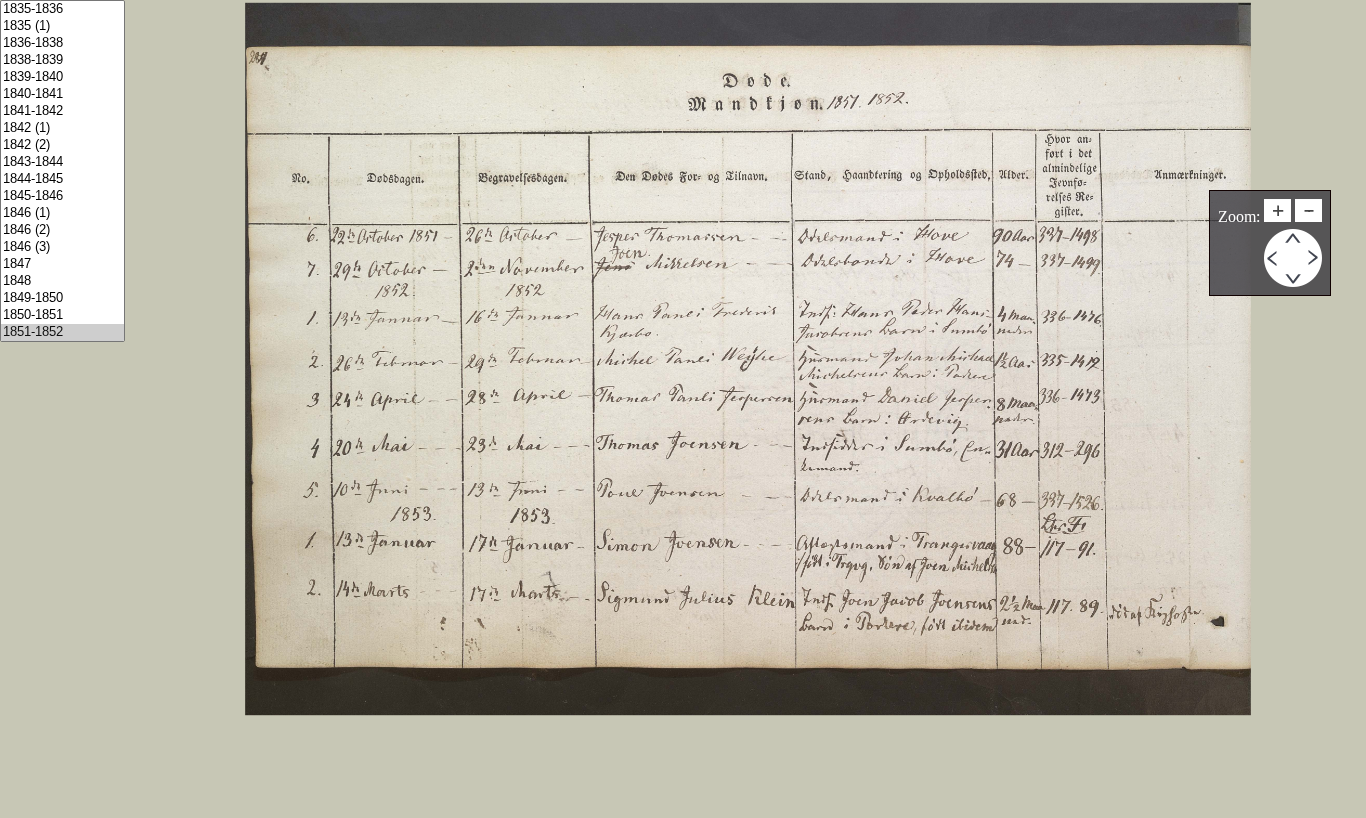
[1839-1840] (62, 77)
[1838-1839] (62, 60)
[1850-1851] (62, 315)
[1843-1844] (62, 162)
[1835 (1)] (62, 26)
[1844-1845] (62, 179)
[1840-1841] (62, 94)
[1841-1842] (62, 111)
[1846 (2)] (62, 230)
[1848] (62, 281)
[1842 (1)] (62, 128)
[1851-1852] (62, 332)
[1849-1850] (62, 298)
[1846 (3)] (62, 247)
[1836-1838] (62, 43)
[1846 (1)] (62, 213)
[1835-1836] (62, 9)
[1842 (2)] (62, 145)
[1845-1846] (62, 196)
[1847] (62, 264)
